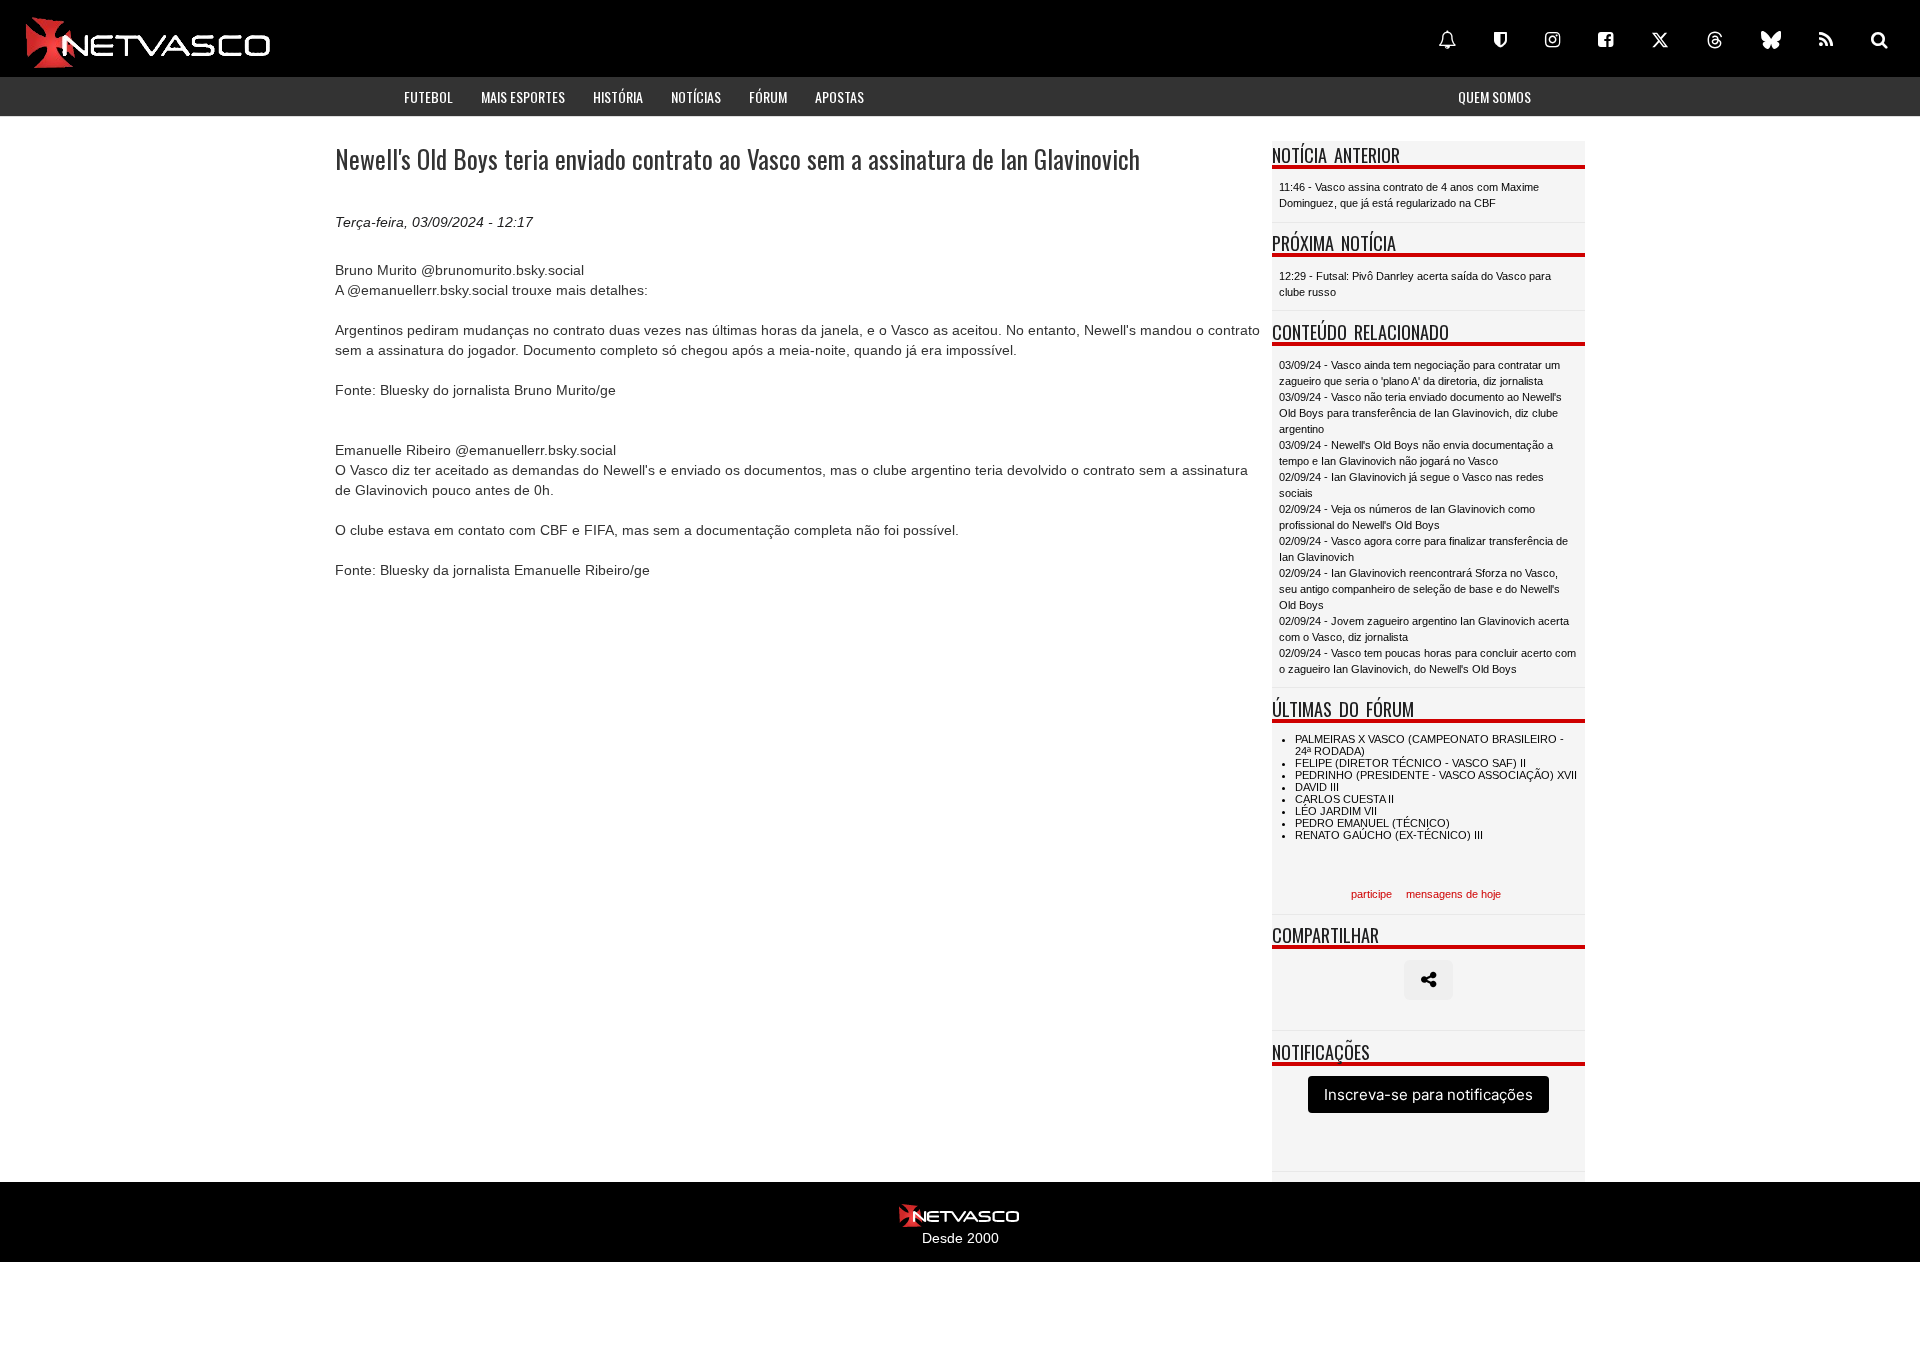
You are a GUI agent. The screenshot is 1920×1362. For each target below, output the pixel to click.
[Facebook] (1605, 40)
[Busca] (1879, 40)
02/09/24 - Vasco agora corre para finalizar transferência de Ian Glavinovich (1423, 549)
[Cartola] (1500, 40)
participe (1371, 894)
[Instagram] (1552, 40)
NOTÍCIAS (696, 96)
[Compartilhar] (1428, 980)
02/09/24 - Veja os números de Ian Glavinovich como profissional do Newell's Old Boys (1407, 517)
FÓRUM (768, 96)
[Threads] (1715, 40)
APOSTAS (839, 96)
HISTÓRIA (618, 96)
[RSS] (1826, 40)
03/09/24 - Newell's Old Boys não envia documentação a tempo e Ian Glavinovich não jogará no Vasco (1416, 453)
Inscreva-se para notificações (1428, 1094)
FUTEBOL (428, 96)
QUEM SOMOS (1494, 96)
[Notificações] (1447, 40)
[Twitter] (1660, 40)
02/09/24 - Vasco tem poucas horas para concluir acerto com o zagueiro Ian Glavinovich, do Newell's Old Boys (1427, 661)
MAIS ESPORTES (523, 96)
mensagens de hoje (1453, 894)
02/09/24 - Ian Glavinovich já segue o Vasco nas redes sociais (1411, 485)
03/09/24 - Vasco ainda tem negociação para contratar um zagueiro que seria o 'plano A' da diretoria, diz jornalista (1419, 373)
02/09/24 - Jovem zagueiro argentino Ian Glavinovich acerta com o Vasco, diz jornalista (1424, 629)
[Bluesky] (1771, 40)
